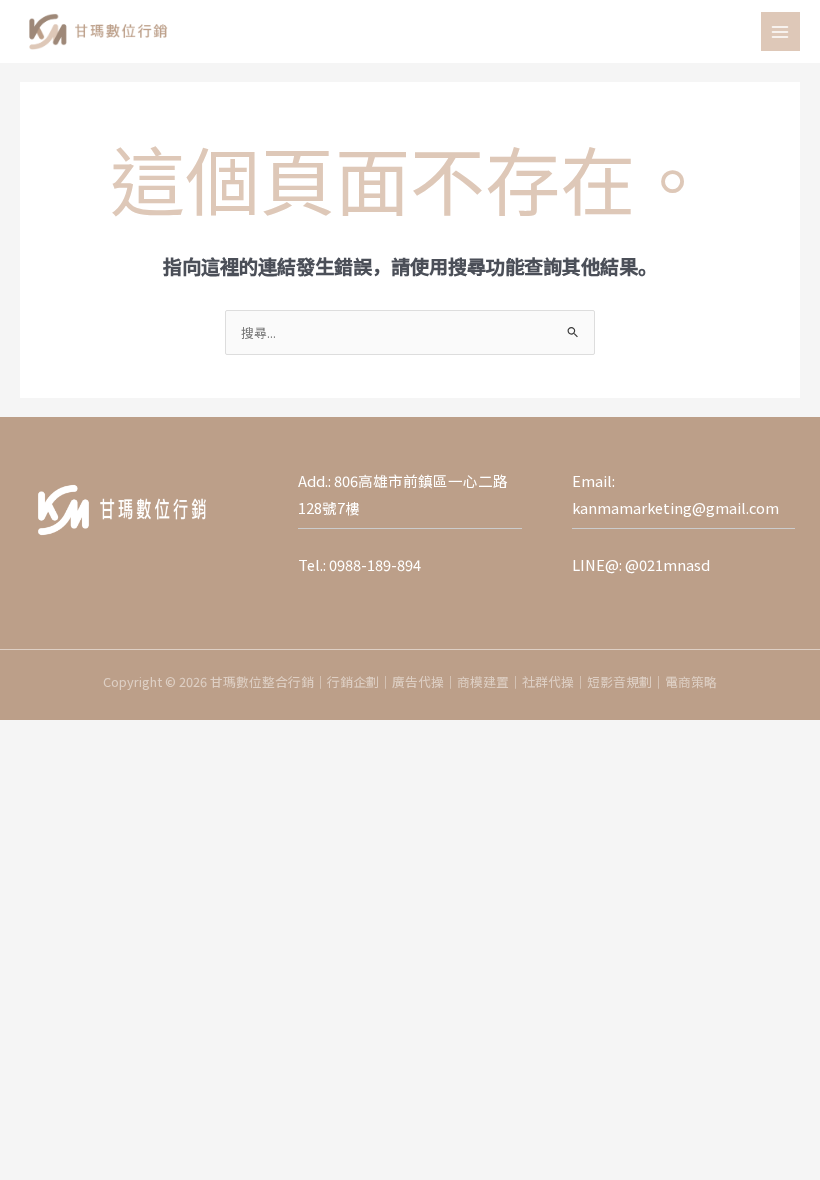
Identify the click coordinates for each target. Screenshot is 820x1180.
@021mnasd (667, 564)
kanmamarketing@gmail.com (675, 507)
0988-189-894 (375, 564)
